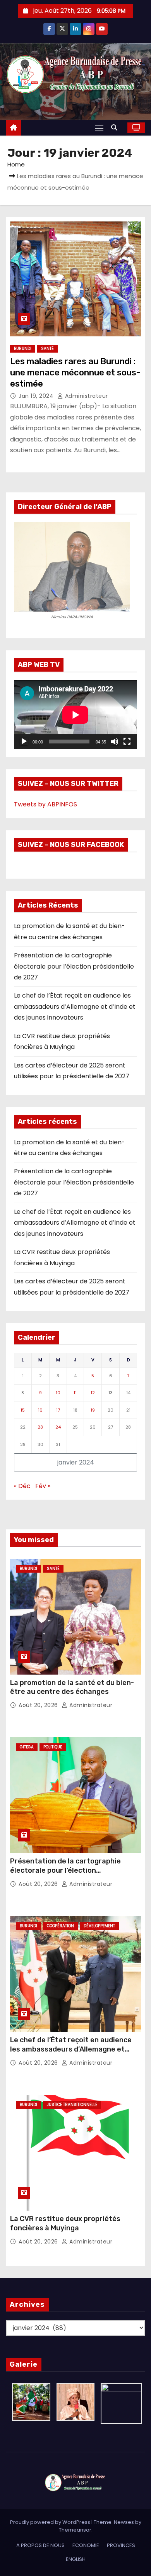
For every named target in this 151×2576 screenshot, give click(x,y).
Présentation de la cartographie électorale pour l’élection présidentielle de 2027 (74, 966)
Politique (53, 1747)
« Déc (22, 1486)
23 (40, 1427)
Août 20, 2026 (39, 1705)
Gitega (27, 1747)
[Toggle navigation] (99, 128)
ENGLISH (76, 2559)
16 (40, 1410)
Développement (99, 1926)
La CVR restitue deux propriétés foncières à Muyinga (65, 2223)
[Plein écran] (127, 742)
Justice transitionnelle (72, 2105)
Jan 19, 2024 (37, 396)
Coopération (60, 1926)
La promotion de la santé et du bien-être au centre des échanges (72, 1687)
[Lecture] (24, 742)
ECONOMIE (86, 2545)
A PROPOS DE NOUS (40, 2545)
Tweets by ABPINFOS (45, 804)
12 (93, 1393)
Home (16, 164)
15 (23, 1410)
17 (58, 1410)
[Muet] (115, 742)
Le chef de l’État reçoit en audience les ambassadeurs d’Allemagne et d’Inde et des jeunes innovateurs (75, 1006)
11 (75, 1393)
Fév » (43, 1486)
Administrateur (86, 396)
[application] (75, 715)
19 (93, 1410)
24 (58, 1427)
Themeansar (75, 2530)
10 (58, 1393)
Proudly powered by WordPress (51, 2522)
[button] (116, 128)
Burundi (23, 349)
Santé (47, 349)
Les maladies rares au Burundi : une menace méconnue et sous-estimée (75, 373)
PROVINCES (121, 2545)
